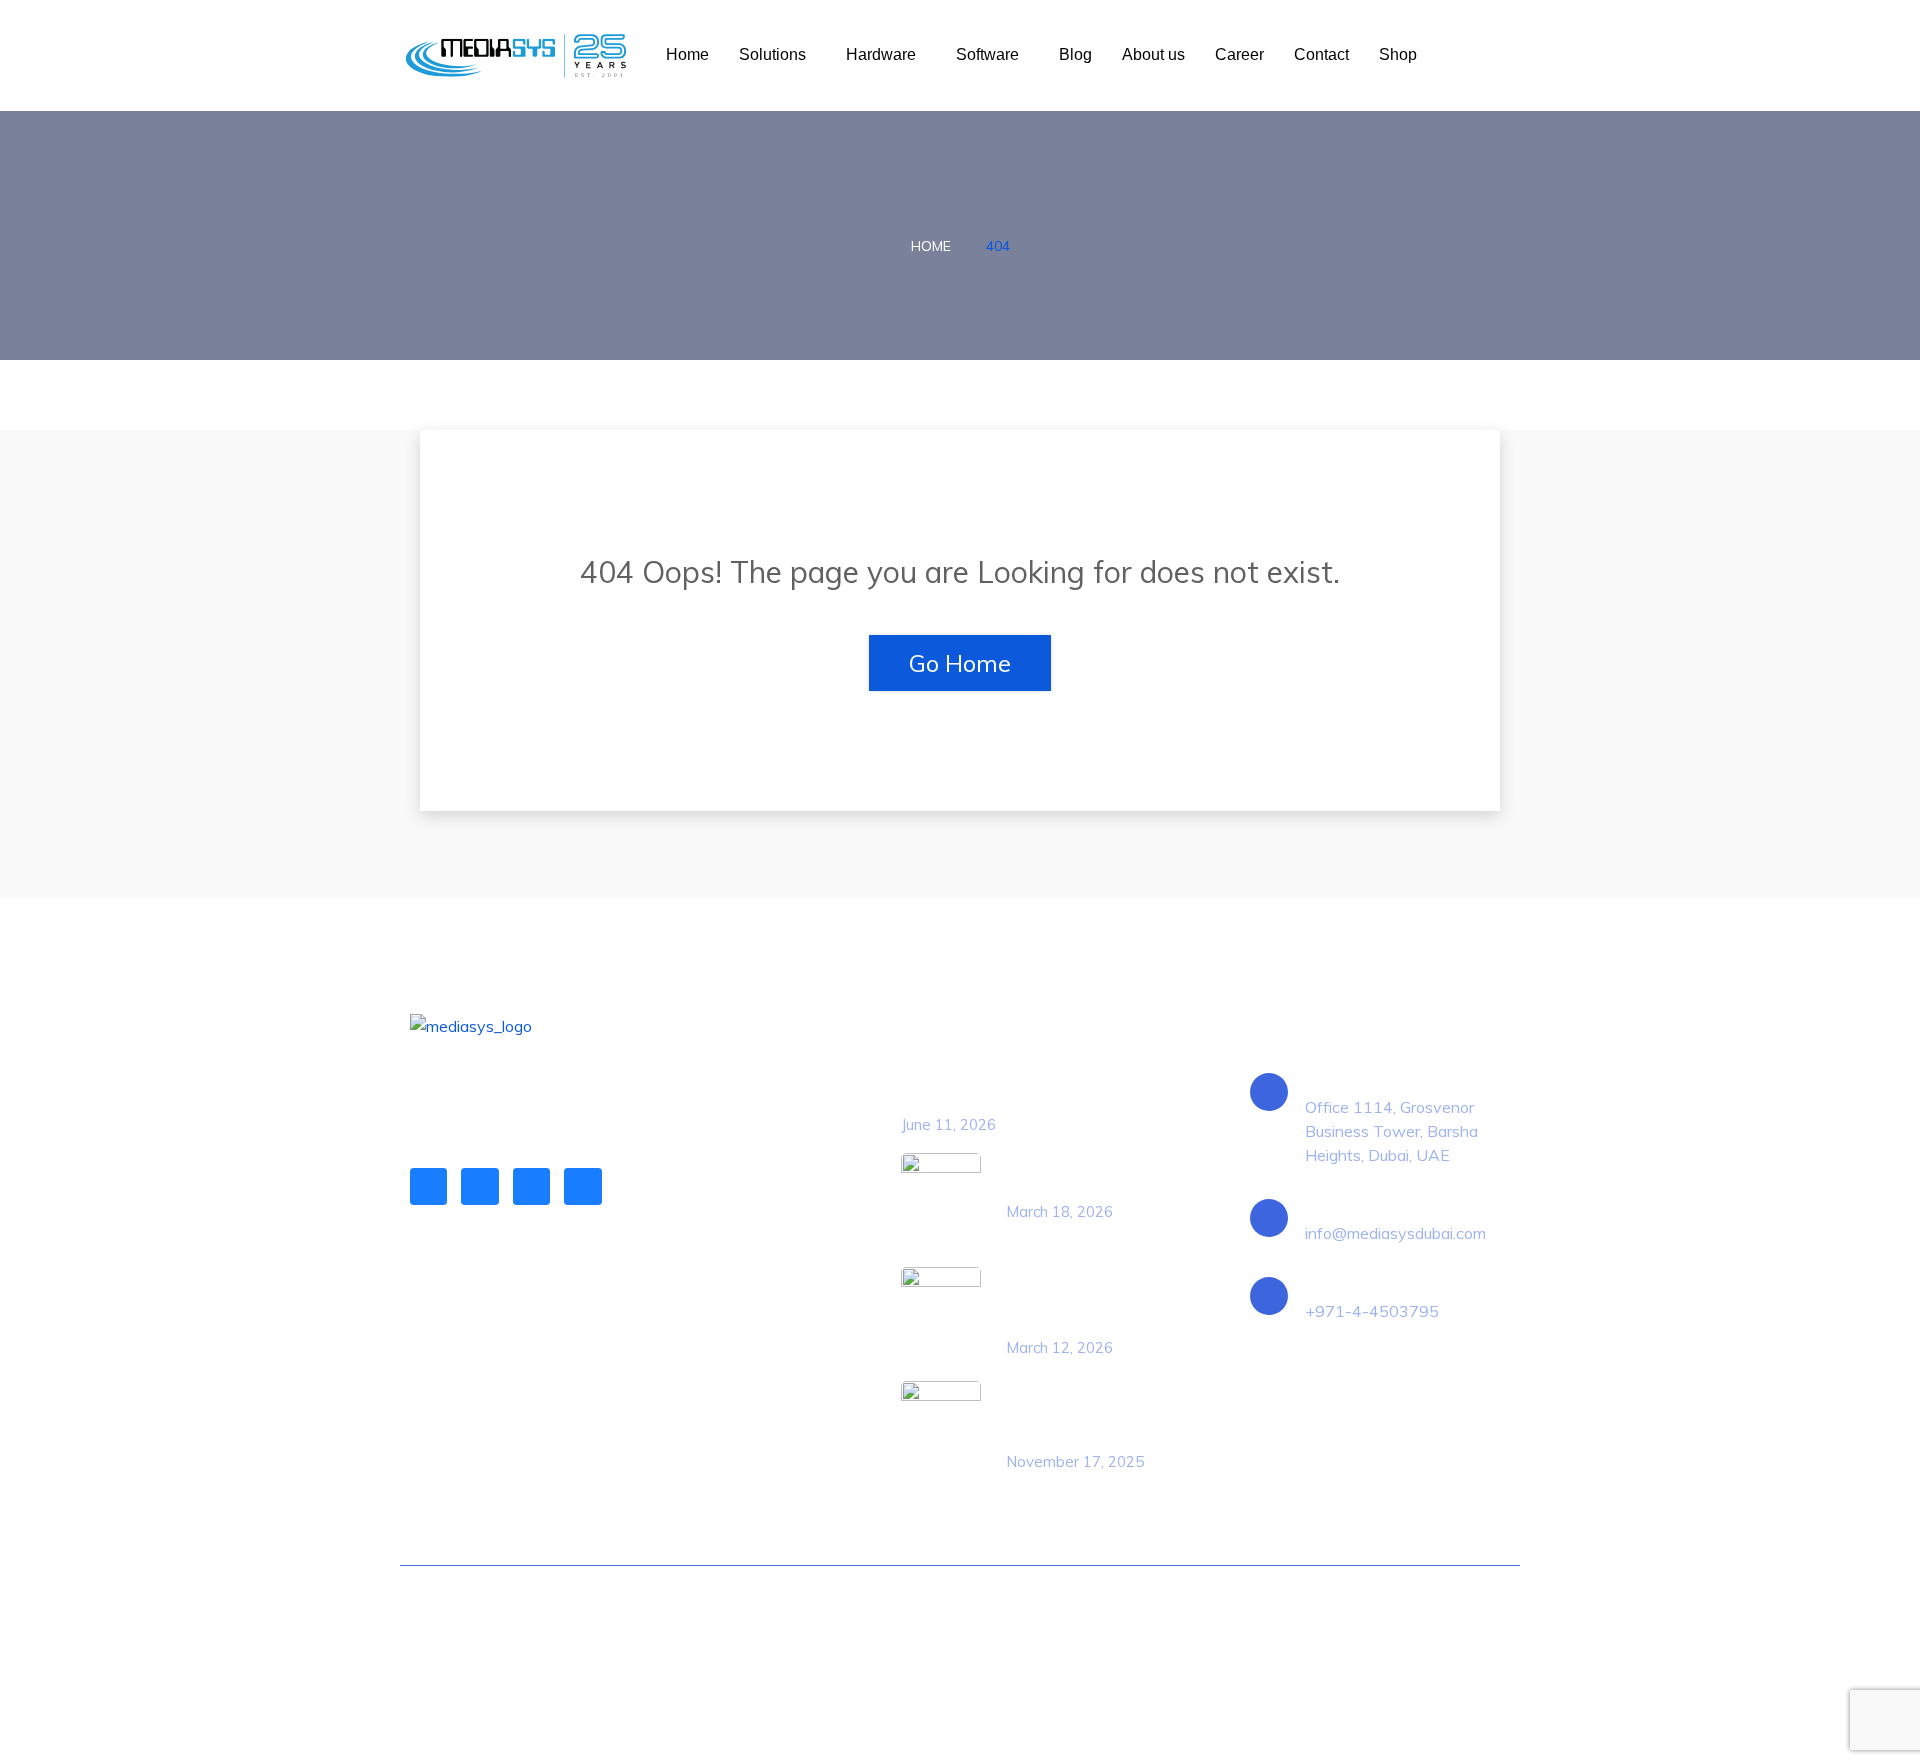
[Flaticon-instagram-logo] (531, 1186)
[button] (777, 55)
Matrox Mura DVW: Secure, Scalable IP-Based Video (1084, 1414)
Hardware (881, 54)
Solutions (772, 54)
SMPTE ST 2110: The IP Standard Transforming (1089, 1300)
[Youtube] (582, 1186)
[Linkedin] (428, 1186)
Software (987, 54)
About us (1153, 54)
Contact (1321, 54)
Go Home (960, 663)
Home (687, 54)
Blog (1075, 54)
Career (1239, 54)
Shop (1398, 54)
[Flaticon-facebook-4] (479, 1186)
